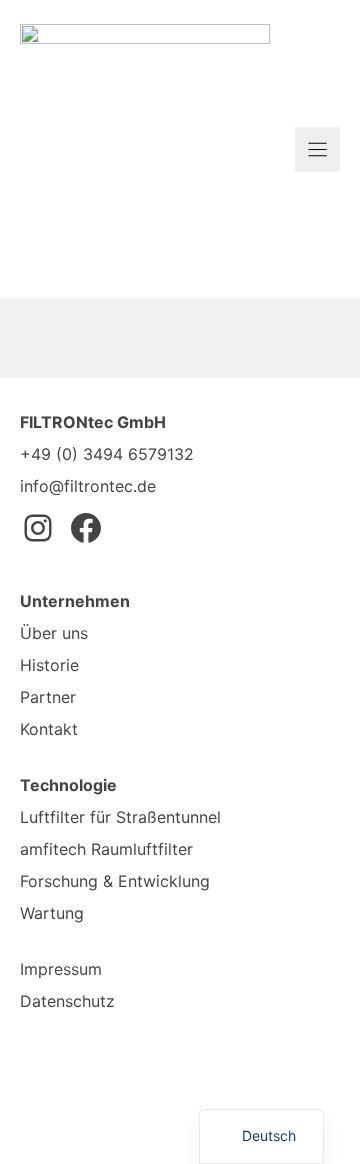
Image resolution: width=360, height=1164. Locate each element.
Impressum (61, 969)
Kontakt (49, 729)
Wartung (52, 913)
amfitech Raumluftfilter (106, 849)
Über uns (54, 633)
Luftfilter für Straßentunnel (120, 817)
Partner (48, 697)
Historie (49, 665)
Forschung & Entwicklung (115, 881)
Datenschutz (67, 1001)
